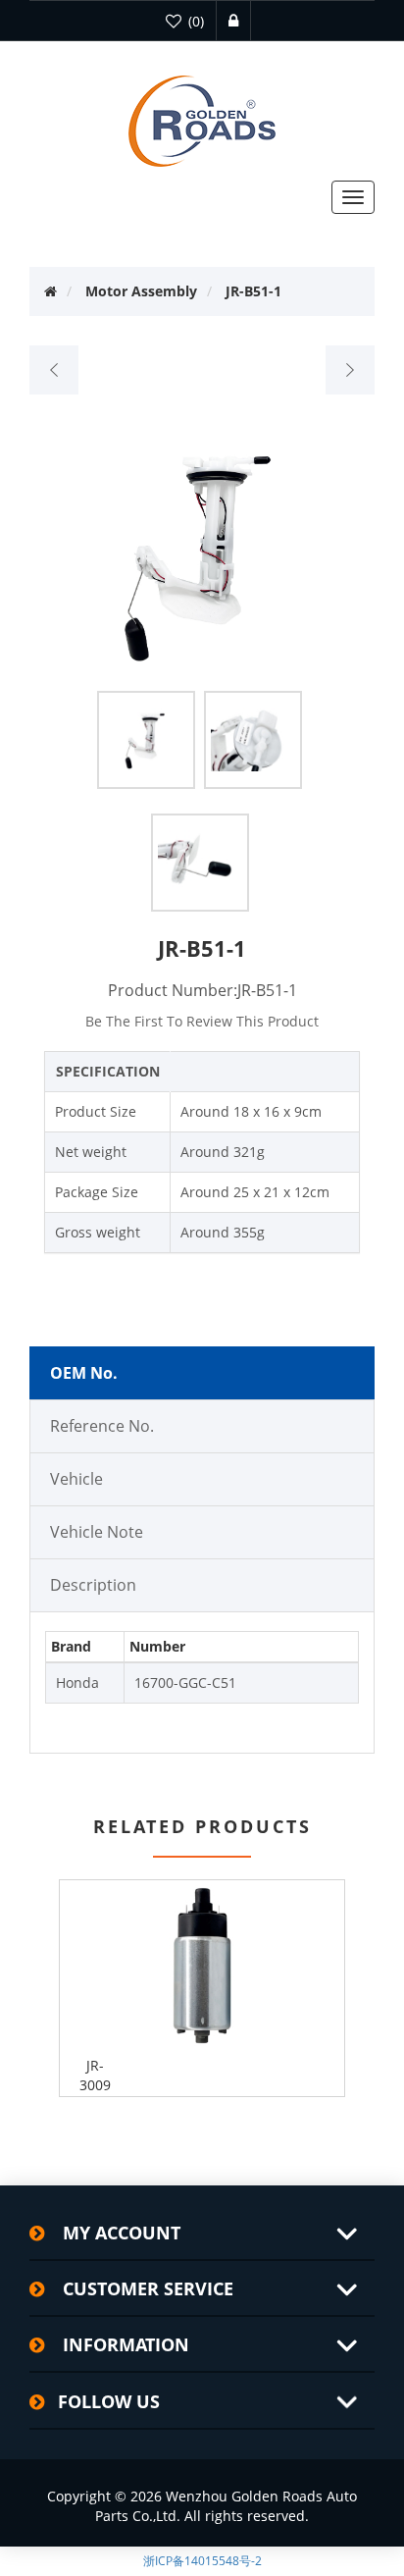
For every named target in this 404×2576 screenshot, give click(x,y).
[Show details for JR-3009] (202, 1966)
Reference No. (102, 1426)
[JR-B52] (350, 370)
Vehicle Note (97, 1532)
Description (93, 1585)
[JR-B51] (54, 370)
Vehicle (76, 1479)
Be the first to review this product (202, 1021)
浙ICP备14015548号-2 (202, 2561)
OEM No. (84, 1373)
